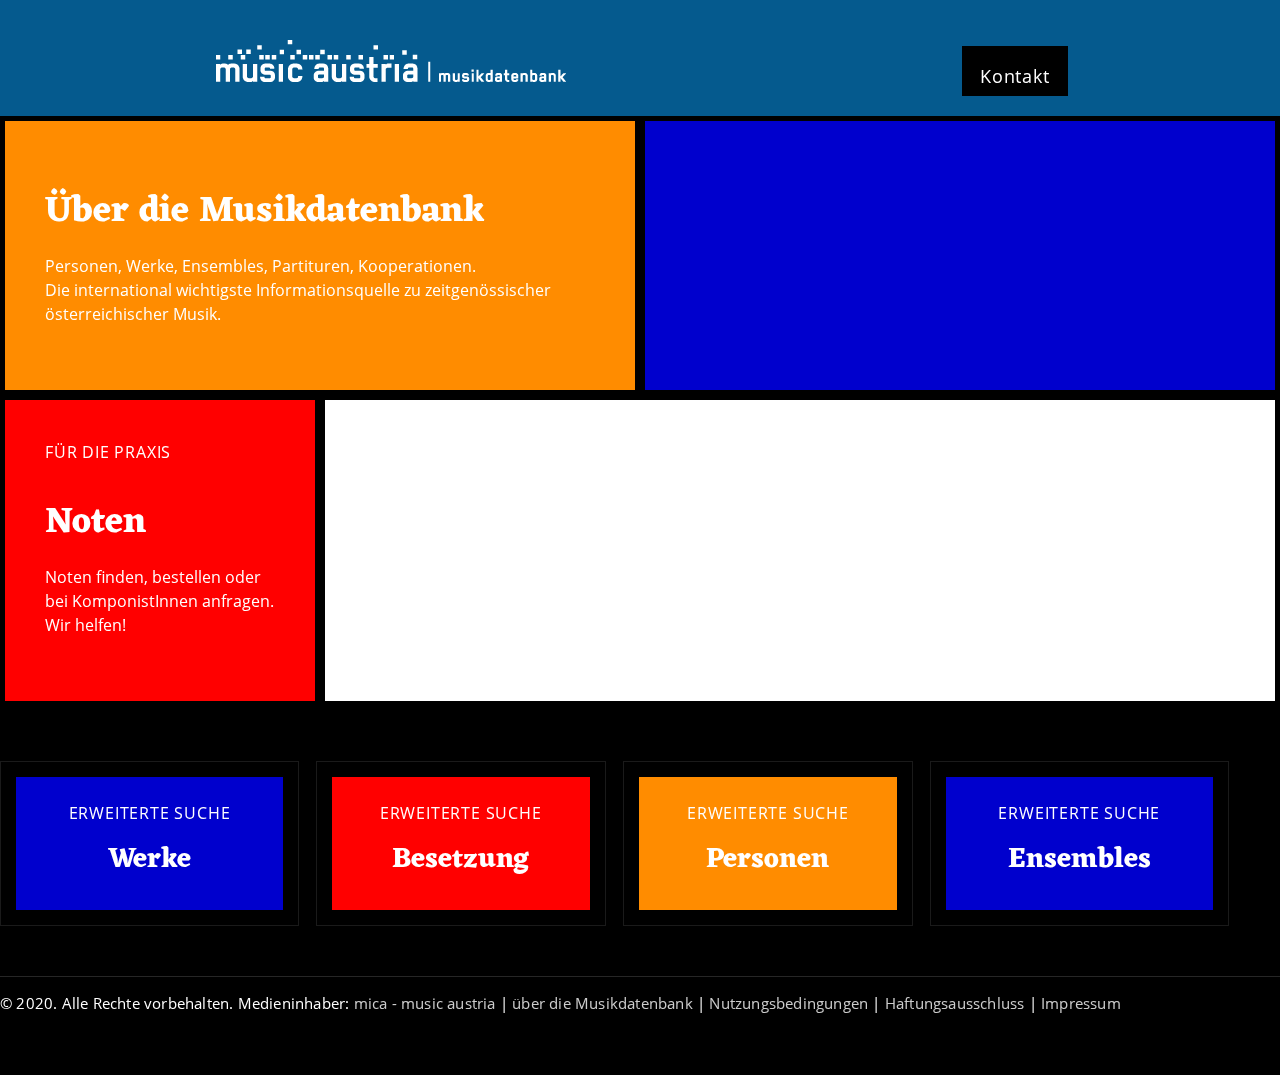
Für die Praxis (108, 452)
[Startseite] (391, 60)
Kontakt (1015, 76)
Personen (767, 860)
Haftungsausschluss (955, 1003)
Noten (95, 523)
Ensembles (1079, 860)
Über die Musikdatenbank (265, 212)
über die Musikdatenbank (602, 1003)
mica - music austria (425, 1003)
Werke (149, 860)
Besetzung (460, 860)
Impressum (1081, 1003)
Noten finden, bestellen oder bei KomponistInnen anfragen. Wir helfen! (159, 601)
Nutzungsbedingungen (788, 1003)
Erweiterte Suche (150, 813)
